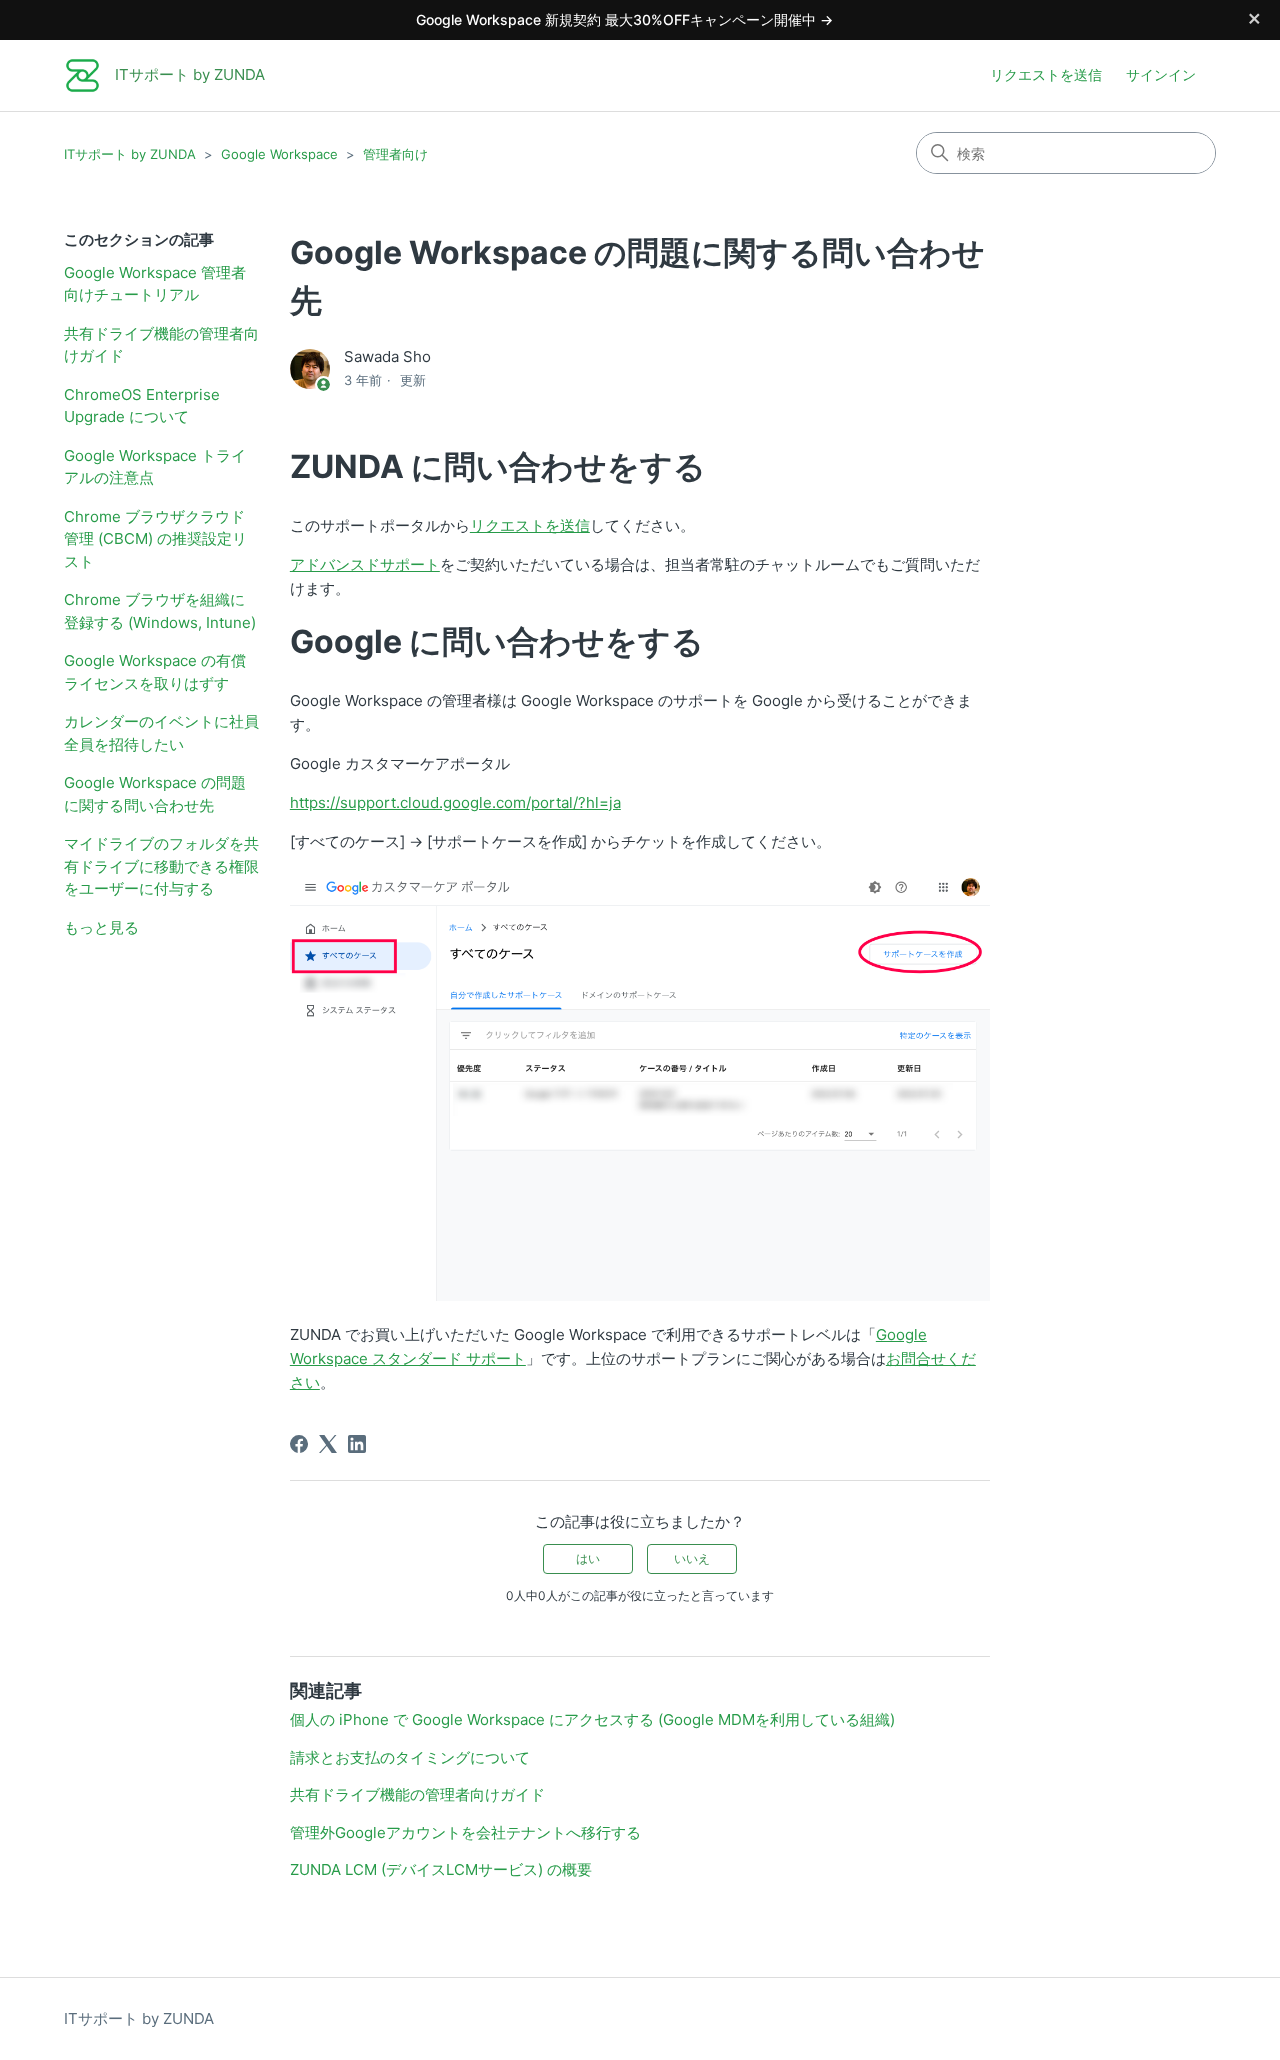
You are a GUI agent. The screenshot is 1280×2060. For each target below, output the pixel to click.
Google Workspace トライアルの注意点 (155, 467)
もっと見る (101, 927)
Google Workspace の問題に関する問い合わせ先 (155, 794)
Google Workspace (279, 154)
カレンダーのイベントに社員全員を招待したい (161, 733)
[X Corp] (328, 1444)
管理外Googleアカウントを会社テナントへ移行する (465, 1832)
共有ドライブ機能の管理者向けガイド (161, 345)
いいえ (692, 1558)
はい (588, 1558)
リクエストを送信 (1046, 74)
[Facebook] (299, 1444)
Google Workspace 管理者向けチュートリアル (155, 284)
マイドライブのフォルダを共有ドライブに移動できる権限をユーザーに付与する (161, 866)
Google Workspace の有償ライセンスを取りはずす (155, 672)
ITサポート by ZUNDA (130, 154)
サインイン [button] (1161, 74)
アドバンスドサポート (365, 564)
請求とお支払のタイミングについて (410, 1757)
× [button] (1254, 17)
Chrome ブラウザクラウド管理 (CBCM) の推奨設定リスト (155, 539)
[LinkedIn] (357, 1444)
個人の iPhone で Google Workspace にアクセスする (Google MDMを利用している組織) (592, 1719)
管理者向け (395, 154)
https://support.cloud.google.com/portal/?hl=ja (455, 802)
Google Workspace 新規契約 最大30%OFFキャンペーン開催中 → (624, 19)
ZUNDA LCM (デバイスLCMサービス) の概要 (441, 1869)
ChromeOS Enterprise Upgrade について (142, 406)
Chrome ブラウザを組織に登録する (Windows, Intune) (160, 611)
